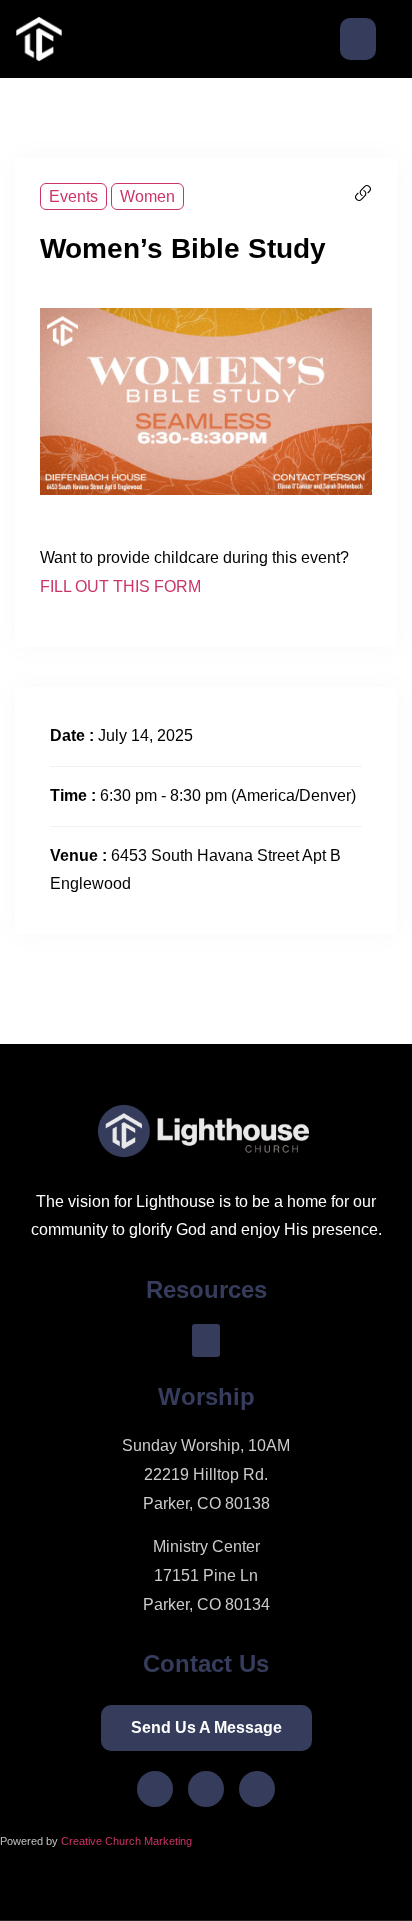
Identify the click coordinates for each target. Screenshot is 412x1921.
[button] (358, 39)
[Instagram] (206, 1789)
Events (73, 196)
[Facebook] (155, 1789)
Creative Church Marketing (128, 1841)
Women (147, 196)
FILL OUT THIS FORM (120, 586)
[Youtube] (257, 1789)
